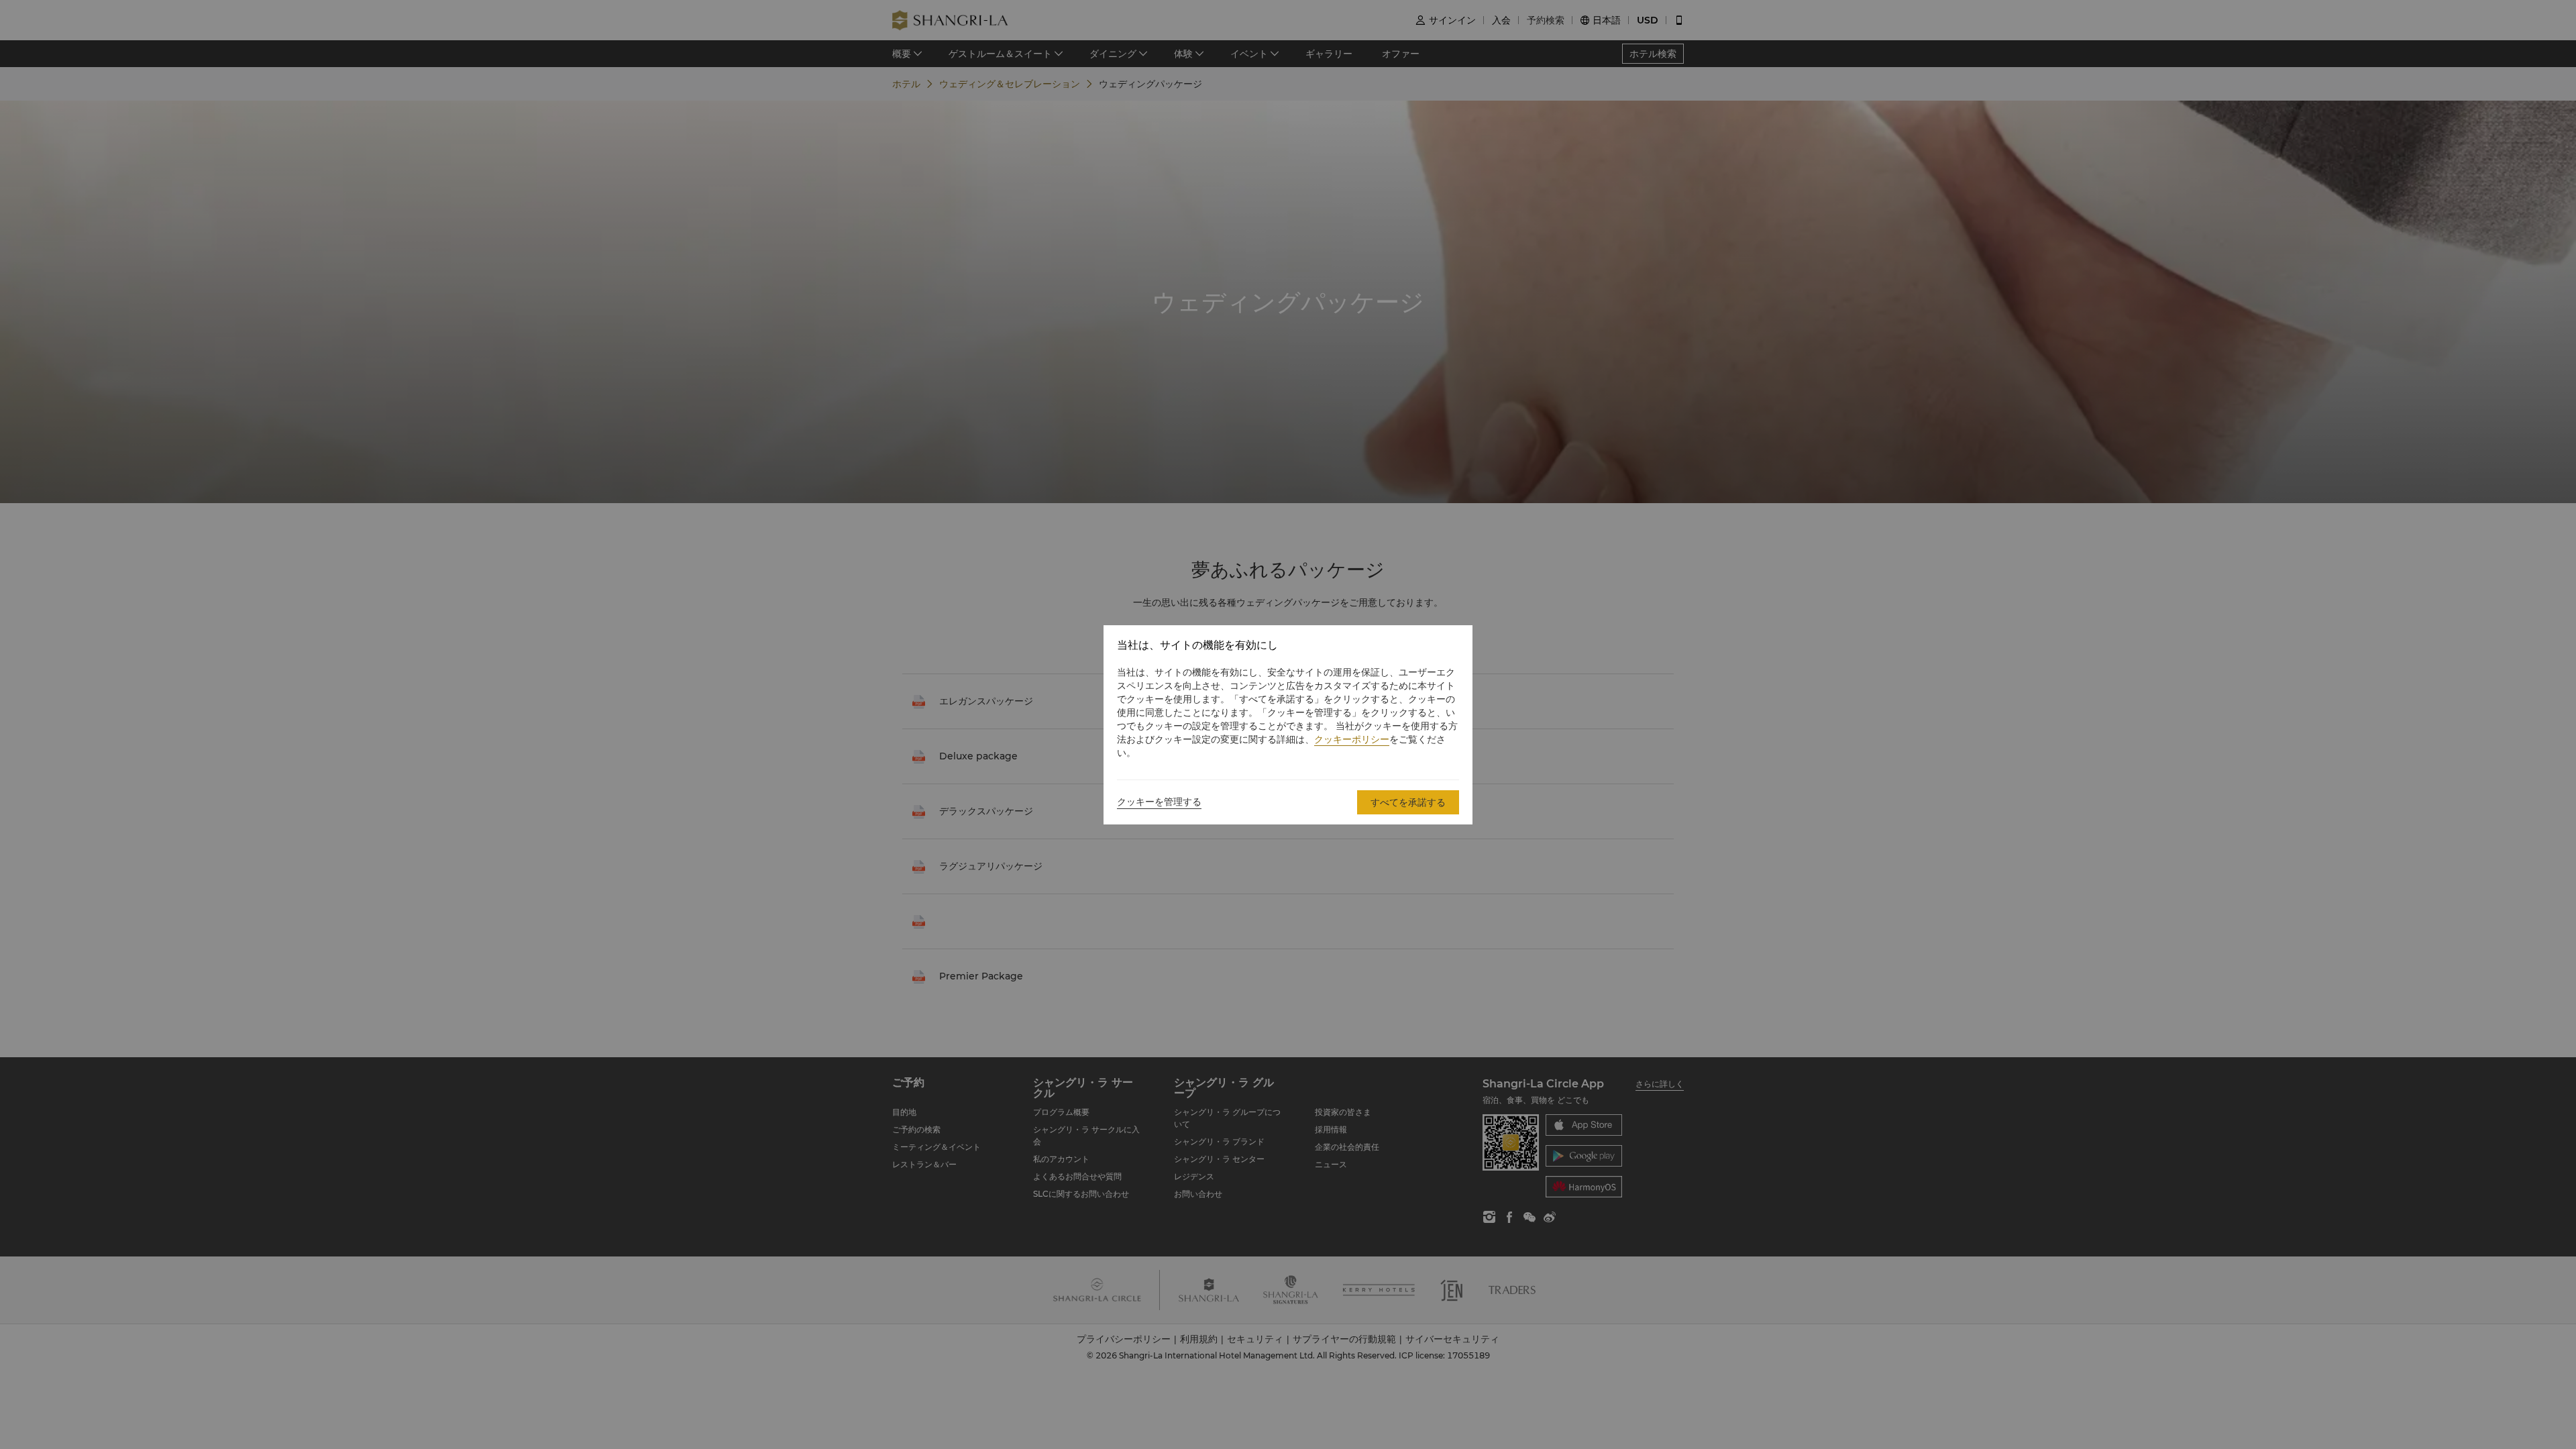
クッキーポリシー (1352, 739)
